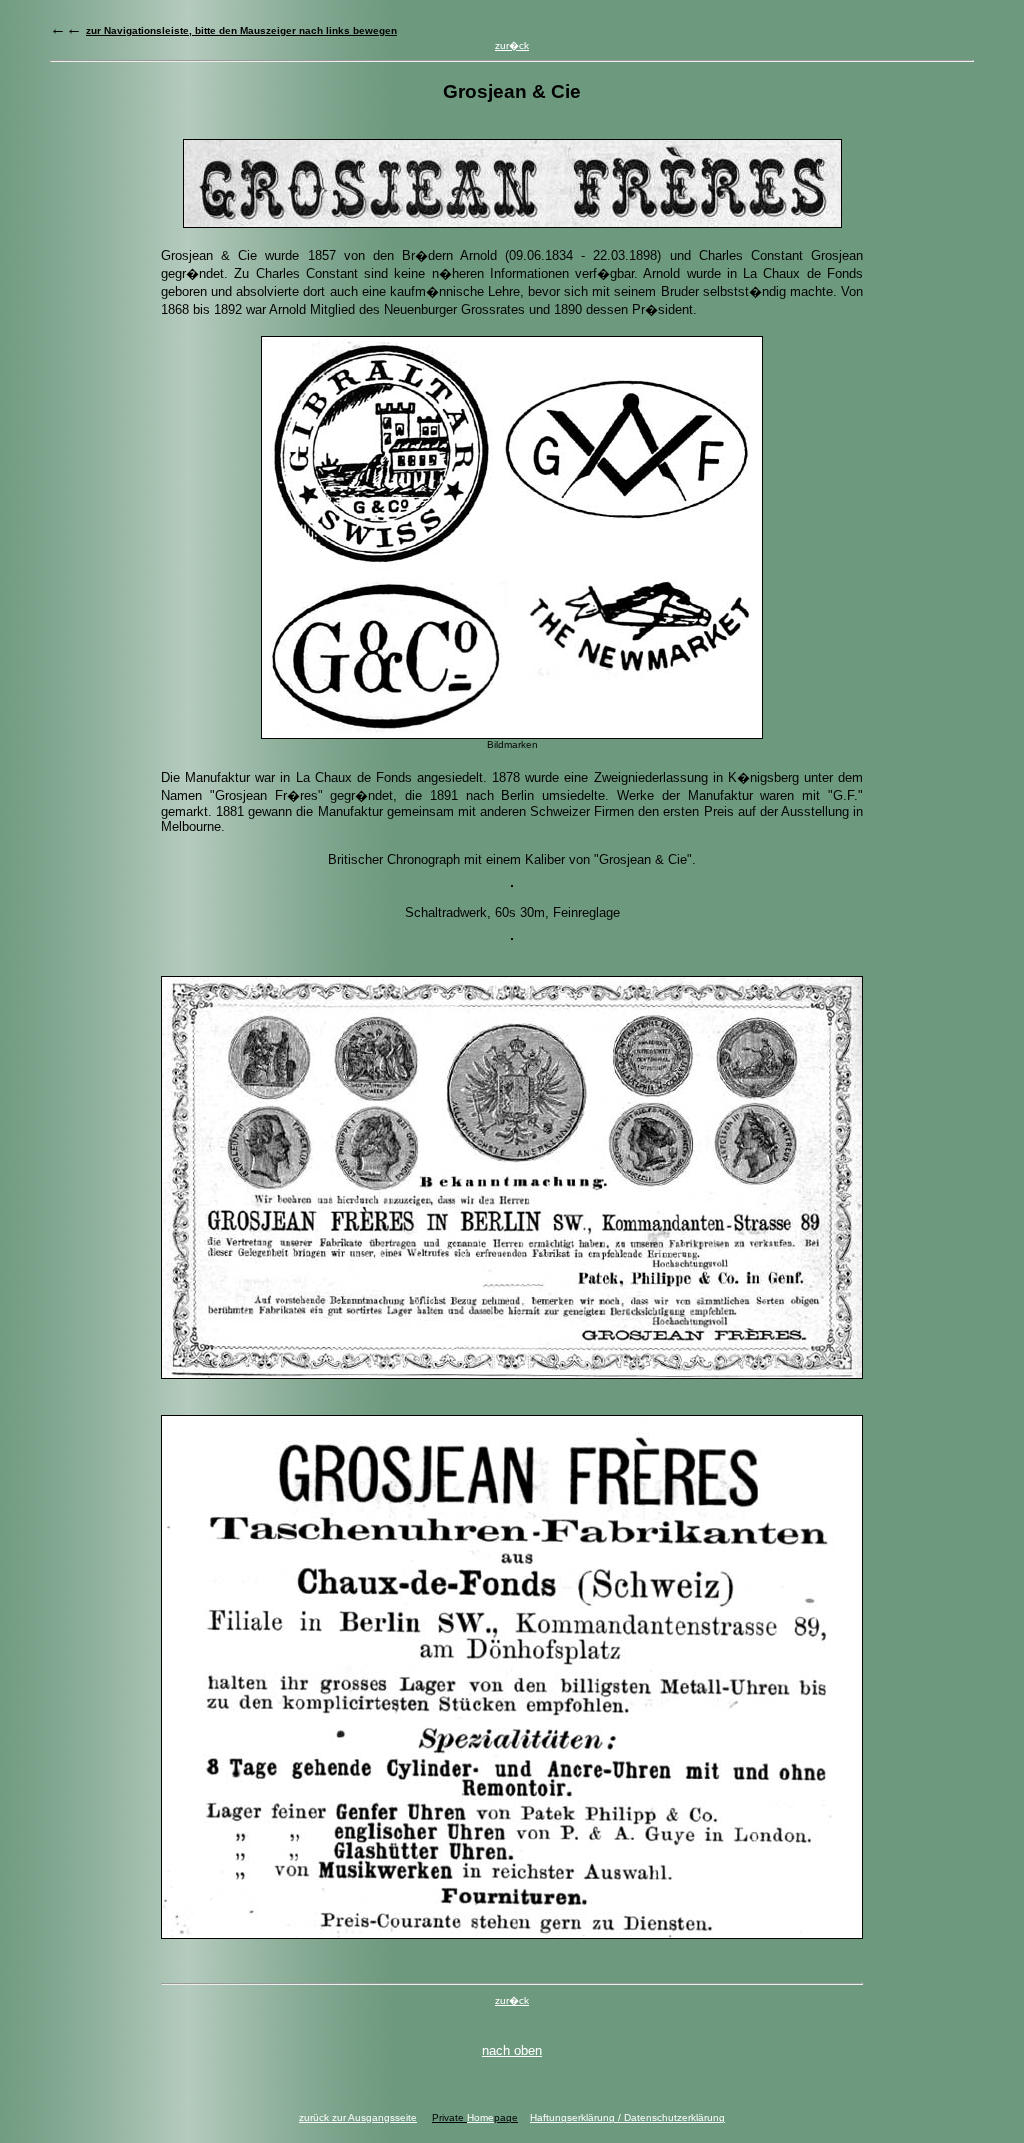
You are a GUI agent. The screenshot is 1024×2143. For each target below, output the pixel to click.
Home (480, 2117)
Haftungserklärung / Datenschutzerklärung (627, 2117)
